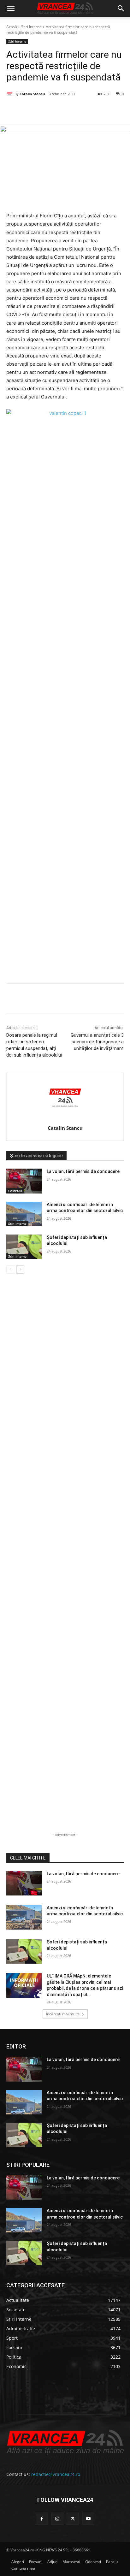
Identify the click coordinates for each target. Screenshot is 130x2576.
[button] (11, 9)
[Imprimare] (105, 110)
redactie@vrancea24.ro (56, 2474)
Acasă (12, 27)
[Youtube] (88, 2519)
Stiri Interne (31, 27)
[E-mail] (91, 110)
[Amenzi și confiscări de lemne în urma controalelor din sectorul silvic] (24, 1214)
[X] (47, 110)
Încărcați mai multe (63, 2014)
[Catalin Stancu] (10, 94)
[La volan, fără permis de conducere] (24, 1181)
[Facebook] (32, 110)
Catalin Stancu (32, 94)
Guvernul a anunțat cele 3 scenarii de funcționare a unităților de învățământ (97, 1042)
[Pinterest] (62, 110)
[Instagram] (57, 2519)
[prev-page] (10, 1270)
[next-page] (20, 1270)
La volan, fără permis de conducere (83, 1171)
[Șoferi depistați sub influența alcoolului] (24, 1247)
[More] (120, 999)
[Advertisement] (65, 706)
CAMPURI (15, 1191)
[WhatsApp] (76, 110)
